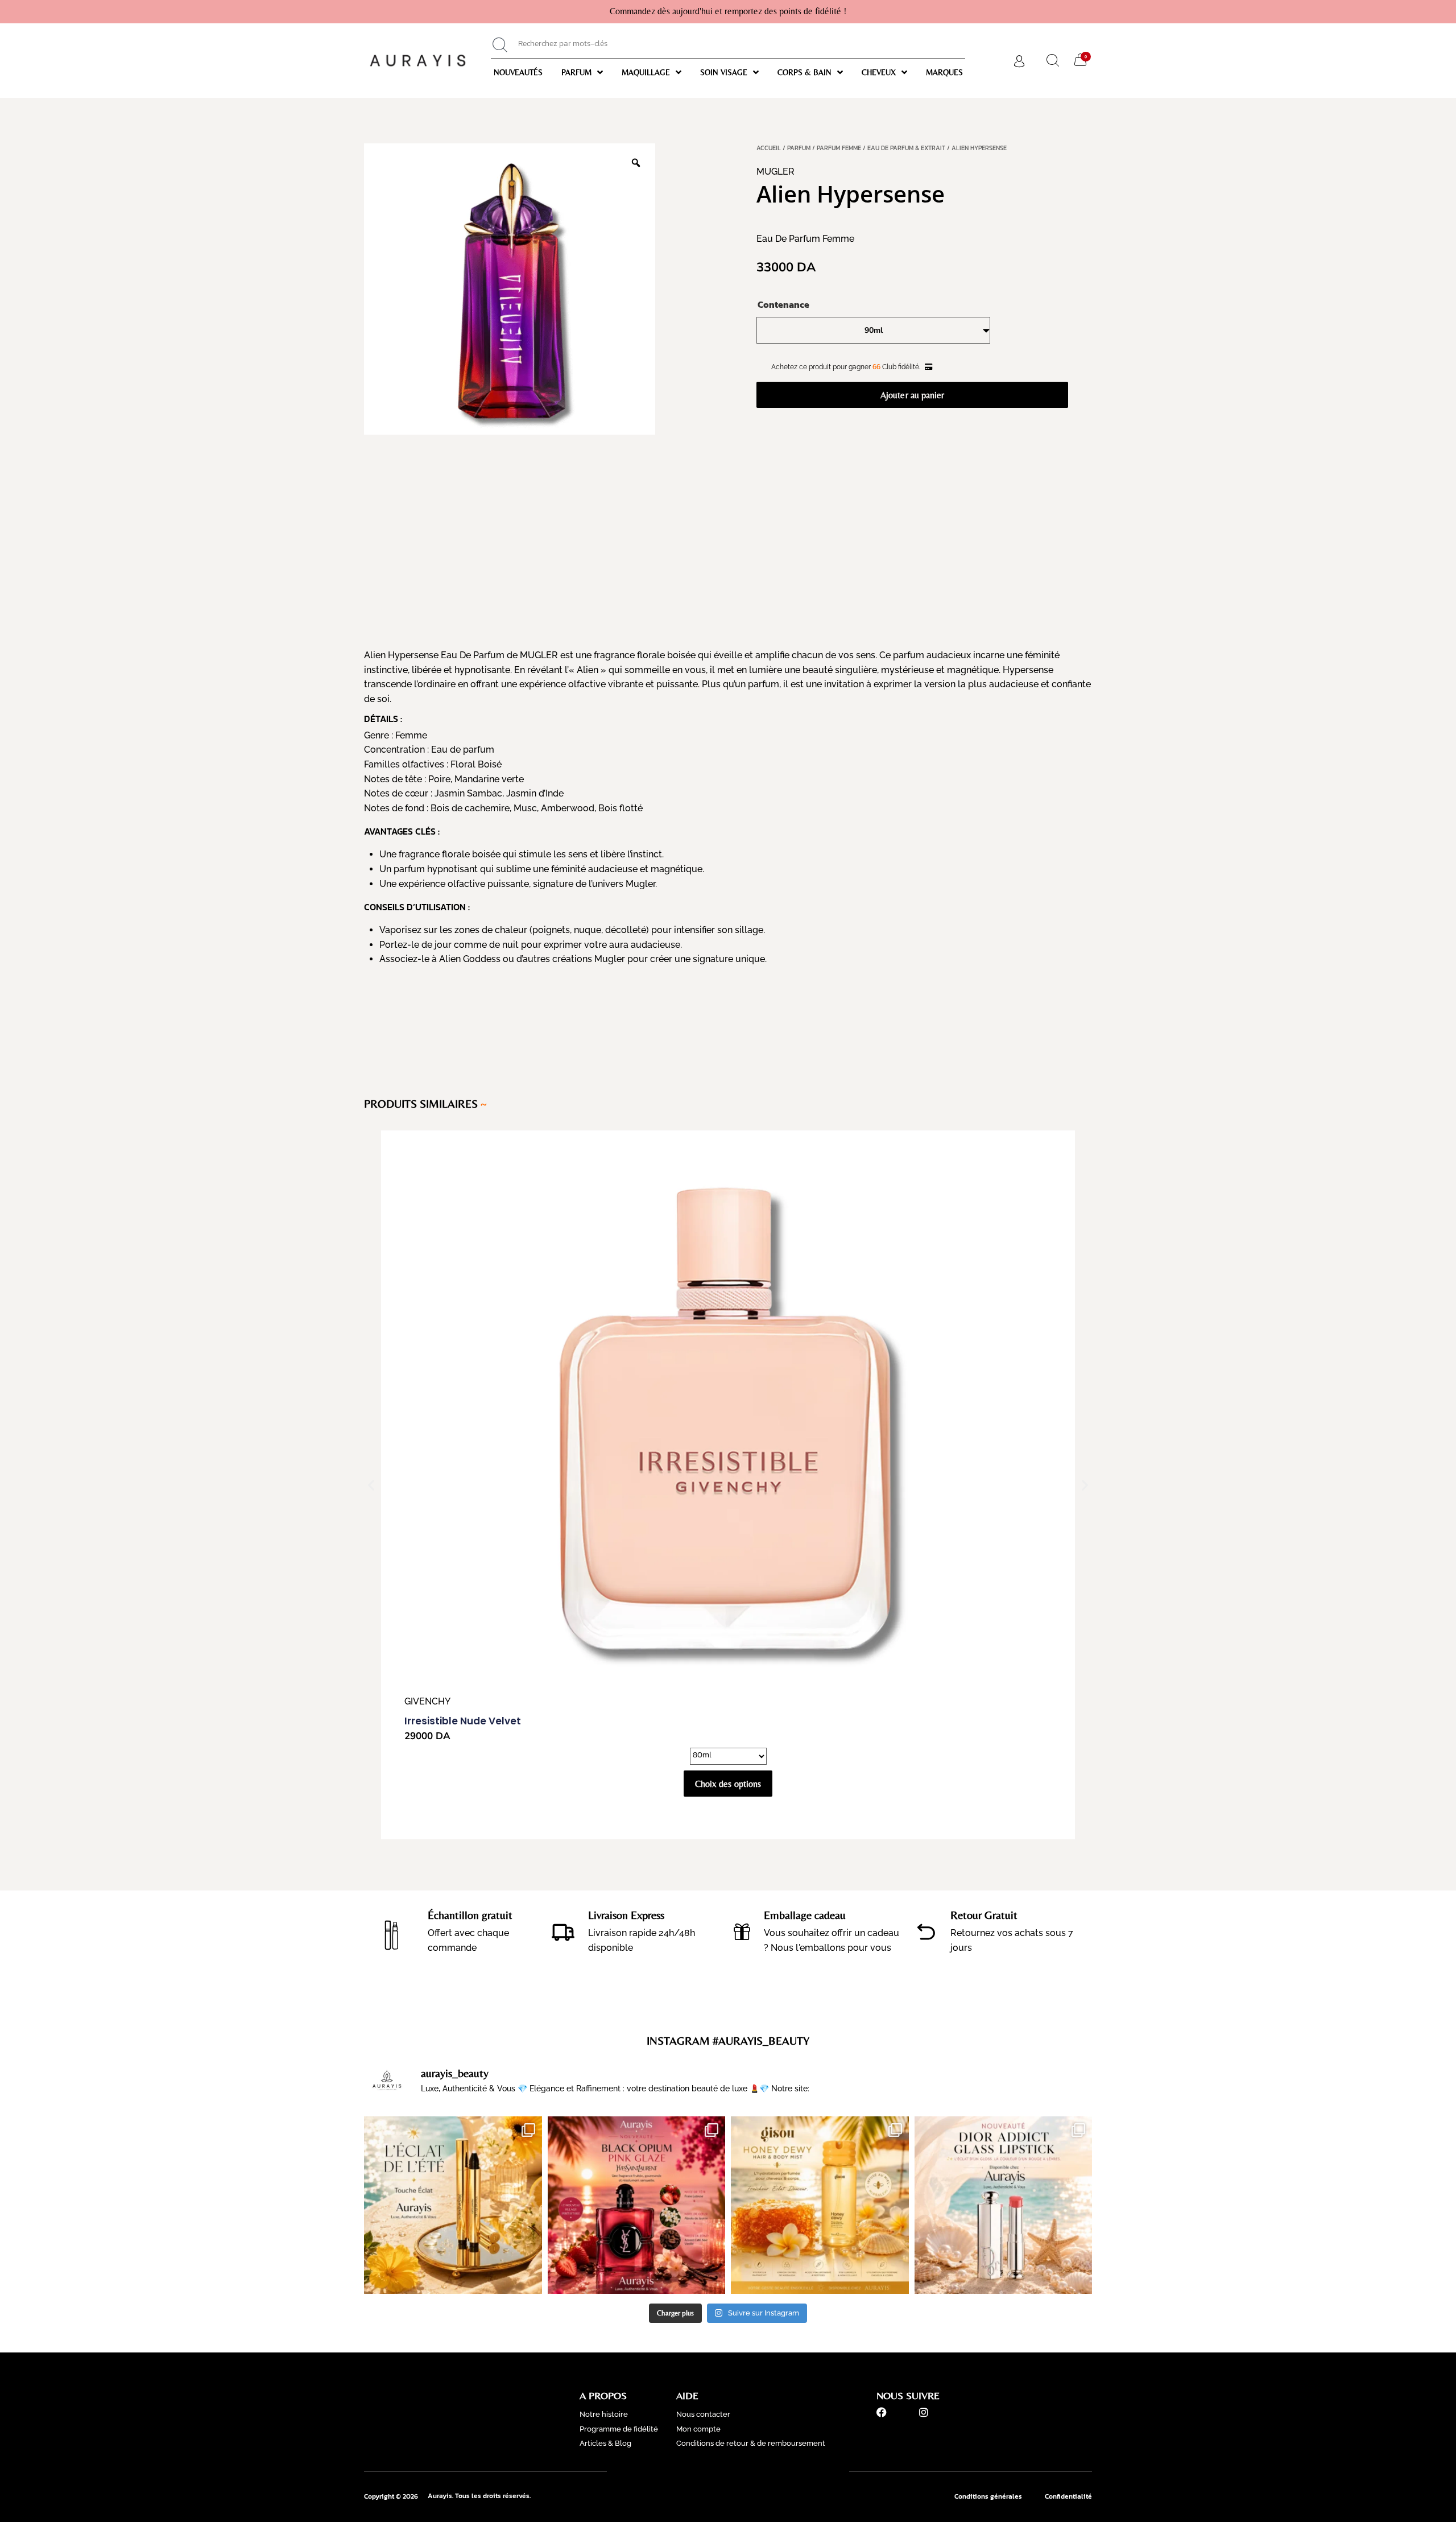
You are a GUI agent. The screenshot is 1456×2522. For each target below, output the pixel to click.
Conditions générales (988, 2496)
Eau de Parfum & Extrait (906, 148)
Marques (944, 72)
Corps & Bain (804, 72)
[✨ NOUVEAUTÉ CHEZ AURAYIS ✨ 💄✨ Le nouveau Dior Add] (1004, 2205)
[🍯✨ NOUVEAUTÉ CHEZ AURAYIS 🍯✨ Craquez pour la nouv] (820, 2205)
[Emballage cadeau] (742, 1932)
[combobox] (728, 45)
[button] (371, 1485)
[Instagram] (924, 2412)
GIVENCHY (427, 1701)
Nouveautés (518, 72)
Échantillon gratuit (470, 1915)
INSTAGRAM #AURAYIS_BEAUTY (728, 2040)
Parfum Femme (839, 148)
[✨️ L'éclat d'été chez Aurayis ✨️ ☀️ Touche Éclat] (453, 2205)
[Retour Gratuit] (926, 1932)
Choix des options (728, 1784)
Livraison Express (626, 1915)
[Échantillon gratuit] (392, 1931)
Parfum (576, 72)
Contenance (783, 304)
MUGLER (775, 172)
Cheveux (879, 72)
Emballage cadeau (805, 1915)
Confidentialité (1068, 2496)
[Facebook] (882, 2412)
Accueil (769, 148)
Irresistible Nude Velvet (463, 1721)
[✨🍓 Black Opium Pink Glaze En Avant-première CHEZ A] (637, 2205)
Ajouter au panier (912, 395)
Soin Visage (724, 72)
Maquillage (646, 72)
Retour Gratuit (984, 1915)
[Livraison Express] (563, 1931)
